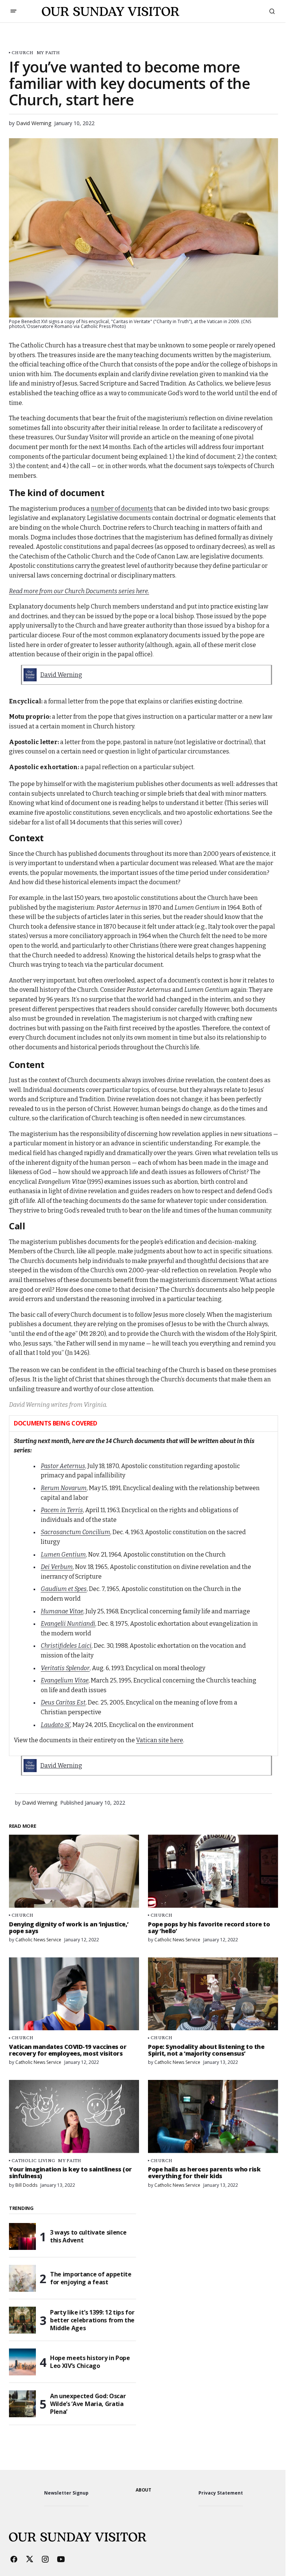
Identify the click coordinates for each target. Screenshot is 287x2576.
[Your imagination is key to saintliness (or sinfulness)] (74, 2117)
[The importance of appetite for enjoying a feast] (22, 2278)
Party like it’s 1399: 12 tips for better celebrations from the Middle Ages (92, 2320)
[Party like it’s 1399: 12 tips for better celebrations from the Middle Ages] (22, 2320)
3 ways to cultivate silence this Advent (88, 2236)
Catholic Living (33, 2160)
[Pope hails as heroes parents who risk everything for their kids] (213, 2117)
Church (23, 52)
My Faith (48, 52)
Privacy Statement (221, 2493)
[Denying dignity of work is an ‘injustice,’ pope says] (74, 1871)
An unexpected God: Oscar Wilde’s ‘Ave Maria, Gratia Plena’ (88, 2404)
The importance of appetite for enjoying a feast (91, 2278)
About (143, 2490)
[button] (13, 11)
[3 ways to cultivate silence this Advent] (22, 2236)
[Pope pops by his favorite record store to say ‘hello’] (213, 1871)
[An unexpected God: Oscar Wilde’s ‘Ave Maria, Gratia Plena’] (22, 2404)
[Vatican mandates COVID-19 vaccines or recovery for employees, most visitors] (74, 1994)
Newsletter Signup (66, 2493)
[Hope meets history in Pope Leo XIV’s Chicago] (22, 2362)
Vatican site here (160, 1740)
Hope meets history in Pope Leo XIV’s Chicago (90, 2362)
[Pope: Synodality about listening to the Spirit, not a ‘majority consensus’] (213, 1994)
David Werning (61, 675)
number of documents (122, 509)
